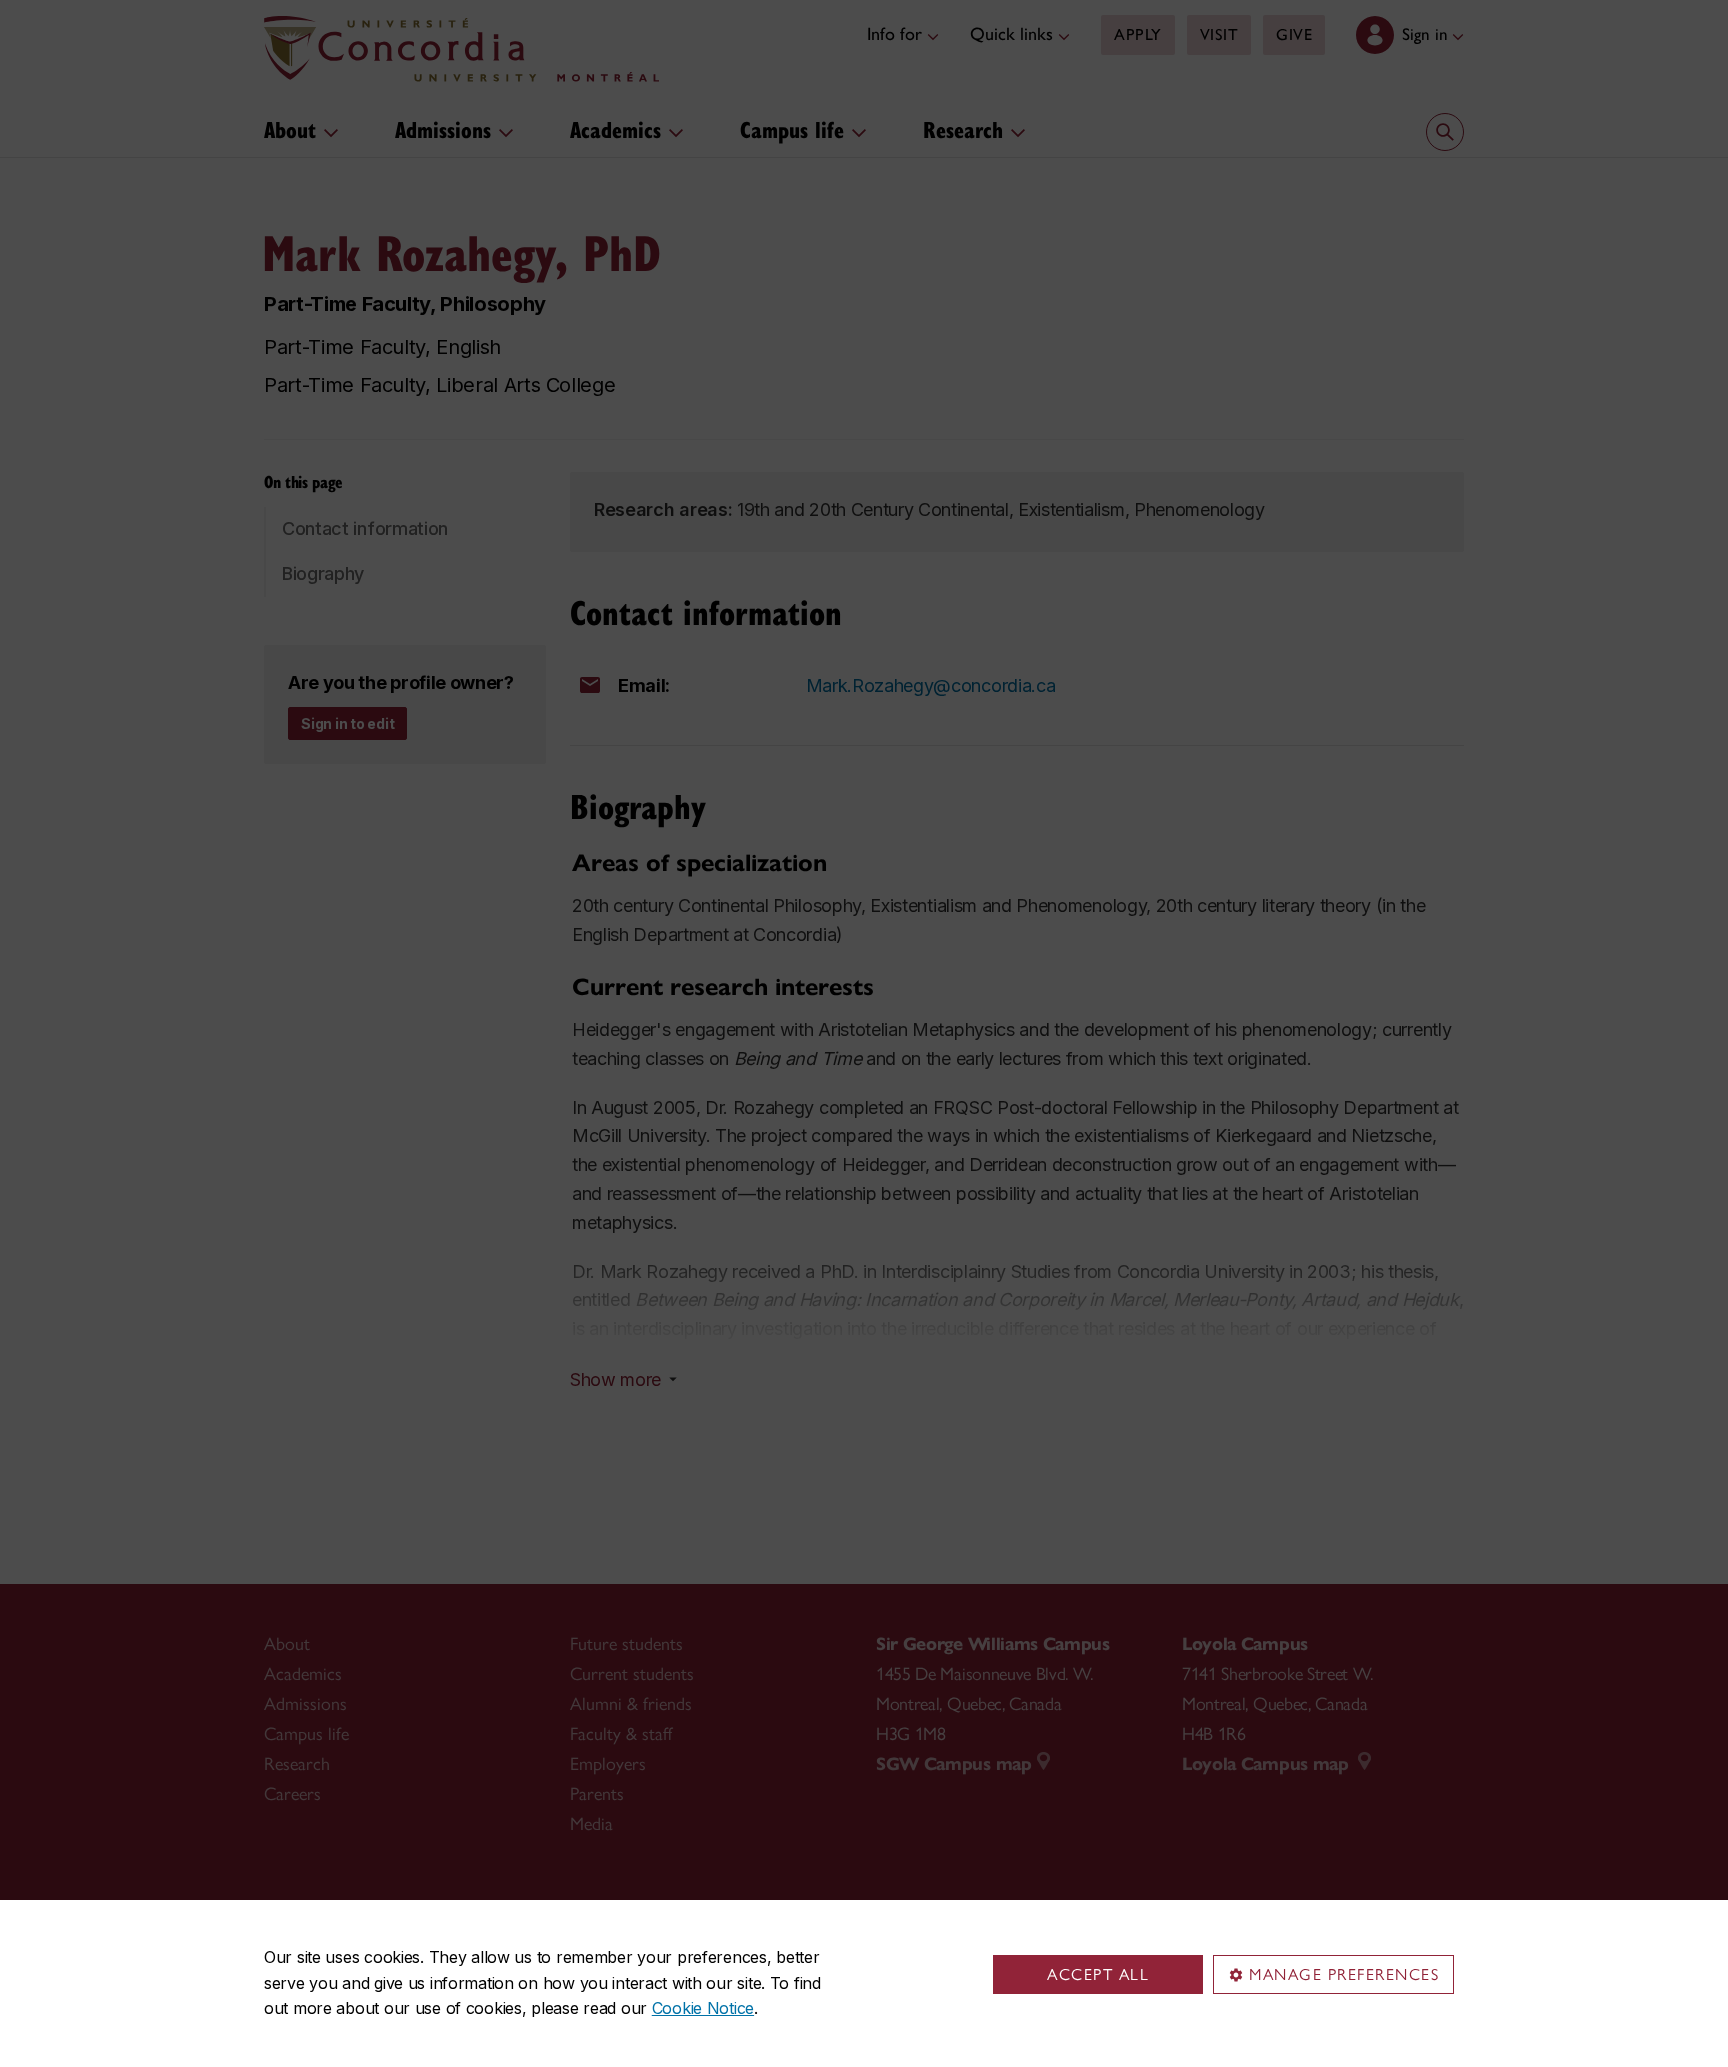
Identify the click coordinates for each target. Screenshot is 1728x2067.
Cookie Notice (703, 2008)
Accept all (1098, 1974)
